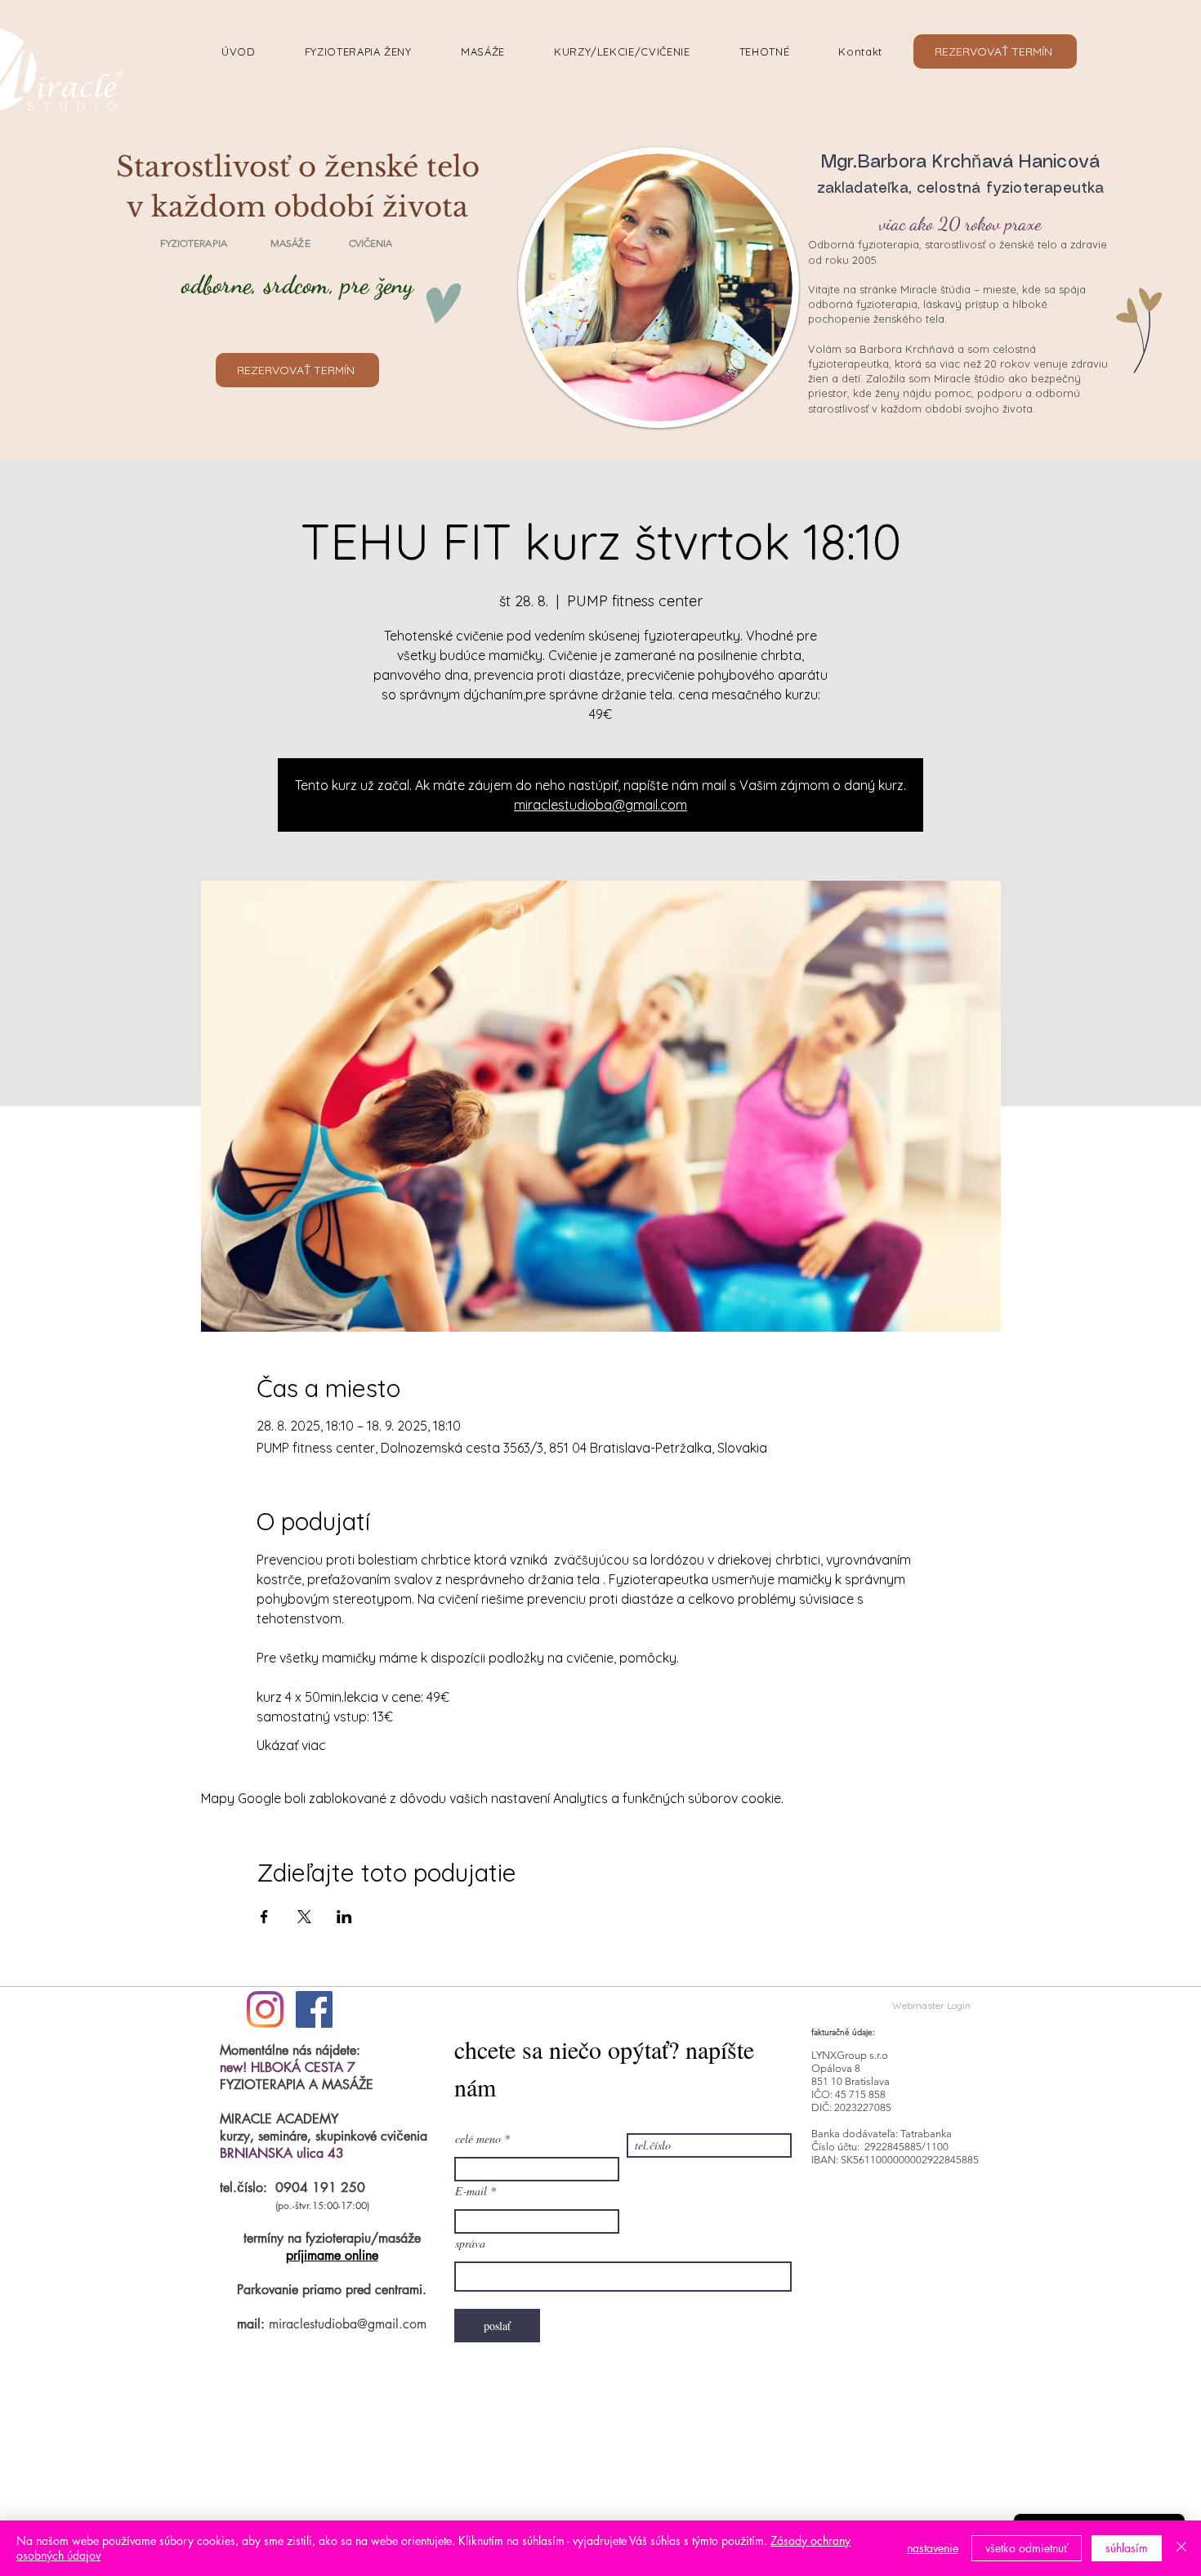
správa (470, 2243)
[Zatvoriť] (1181, 2548)
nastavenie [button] (933, 2548)
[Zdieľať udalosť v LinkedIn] (344, 1917)
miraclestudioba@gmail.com (600, 805)
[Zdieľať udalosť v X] (304, 1917)
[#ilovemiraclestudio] (265, 2009)
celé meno (478, 2139)
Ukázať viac (291, 1745)
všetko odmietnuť (1027, 2548)
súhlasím (1127, 2548)
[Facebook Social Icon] (314, 2009)
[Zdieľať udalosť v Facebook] (264, 1917)
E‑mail (471, 2191)
